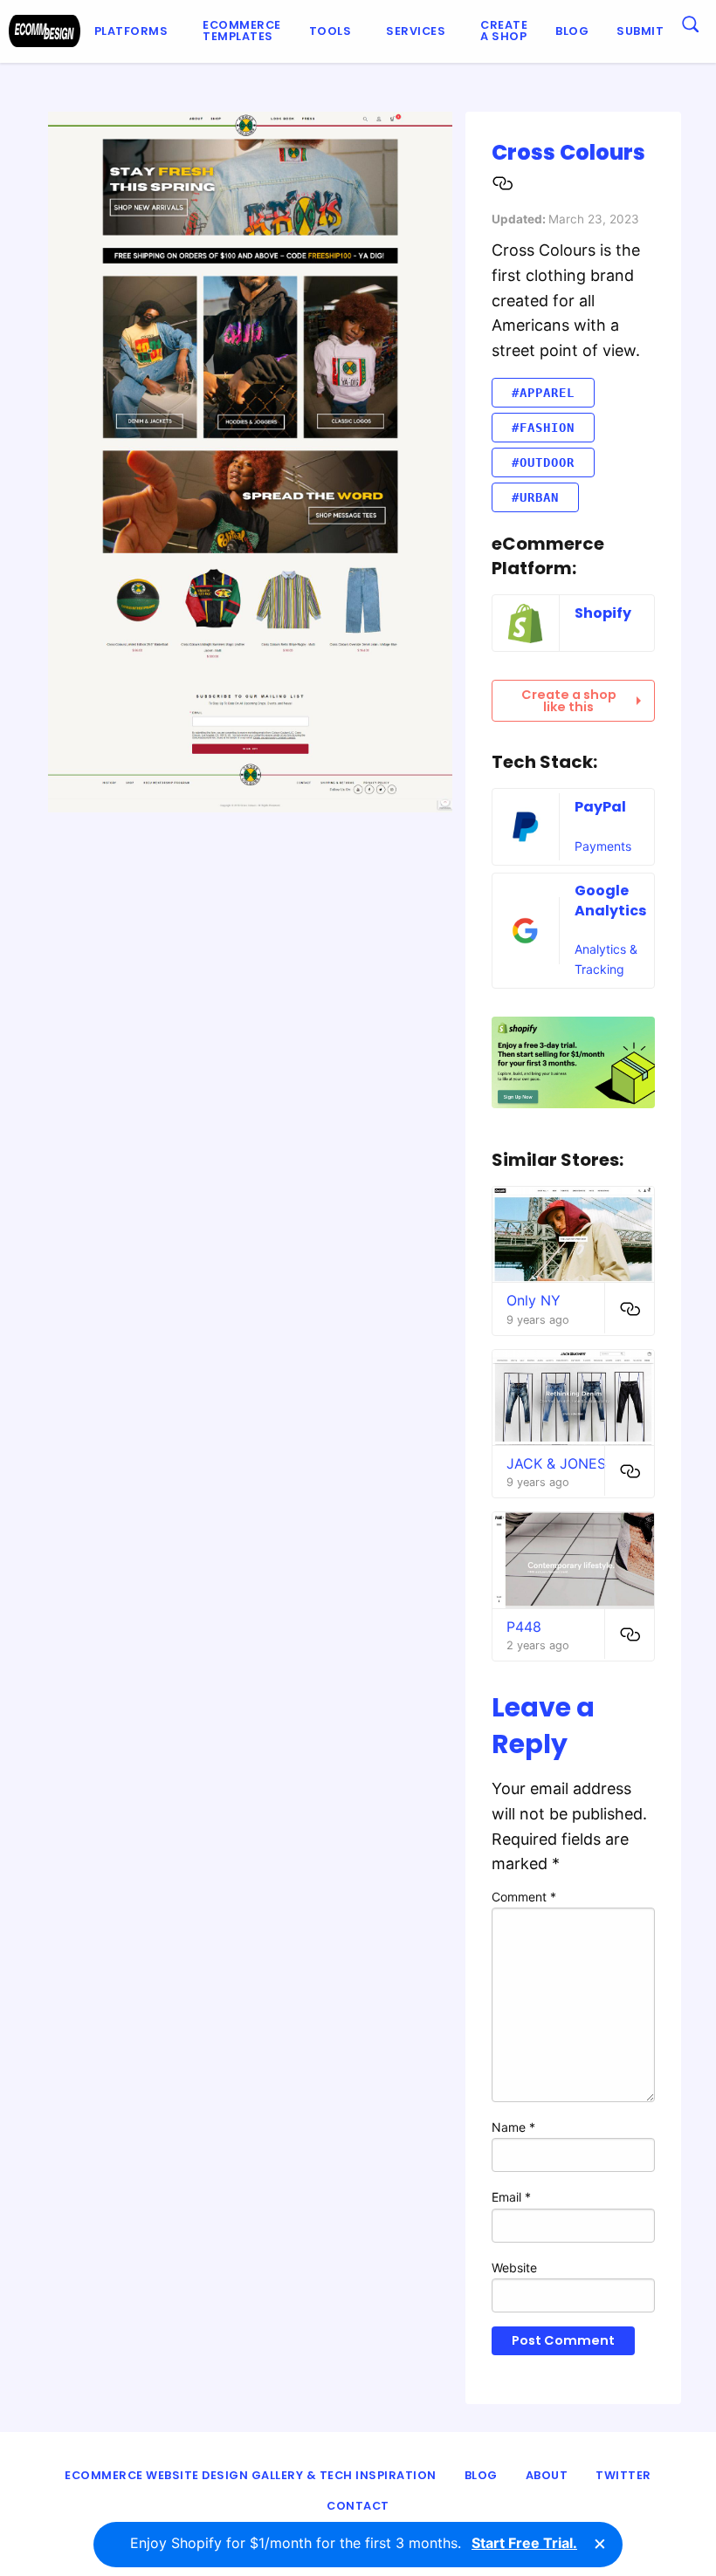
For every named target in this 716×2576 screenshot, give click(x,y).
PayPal (600, 807)
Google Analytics (610, 900)
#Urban (535, 497)
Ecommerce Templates (242, 31)
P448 (524, 1627)
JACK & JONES (556, 1463)
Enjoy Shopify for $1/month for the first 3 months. (354, 2543)
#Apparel (543, 393)
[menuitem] (135, 31)
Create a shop (504, 31)
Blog (572, 31)
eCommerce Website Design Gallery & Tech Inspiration (251, 2475)
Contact (358, 2506)
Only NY (534, 1300)
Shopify (603, 613)
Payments (603, 846)
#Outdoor (543, 462)
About (547, 2475)
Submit (640, 31)
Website (514, 2268)
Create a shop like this (569, 701)
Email (511, 2197)
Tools (330, 31)
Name (513, 2127)
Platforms (131, 31)
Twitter (623, 2475)
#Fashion (543, 428)
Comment (524, 1897)
